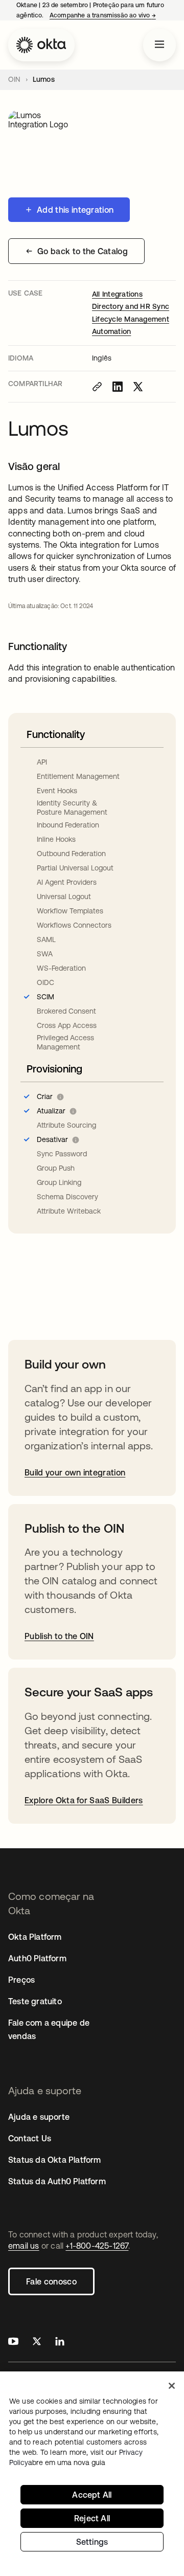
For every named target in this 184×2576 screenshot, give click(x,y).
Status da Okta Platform (55, 2160)
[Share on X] (138, 387)
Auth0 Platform (37, 1958)
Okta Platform (35, 1937)
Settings (92, 2542)
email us (24, 2246)
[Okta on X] (37, 2343)
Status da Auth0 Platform (57, 2181)
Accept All (92, 2495)
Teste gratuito (35, 2001)
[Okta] (41, 45)
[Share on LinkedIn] (118, 387)
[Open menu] (159, 45)
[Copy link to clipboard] (97, 387)
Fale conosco (51, 2281)
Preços (21, 1980)
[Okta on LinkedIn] (60, 2343)
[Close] (172, 2386)
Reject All (92, 2518)
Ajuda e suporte (39, 2117)
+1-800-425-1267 (97, 2246)
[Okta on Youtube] (13, 2343)
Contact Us (30, 2138)
